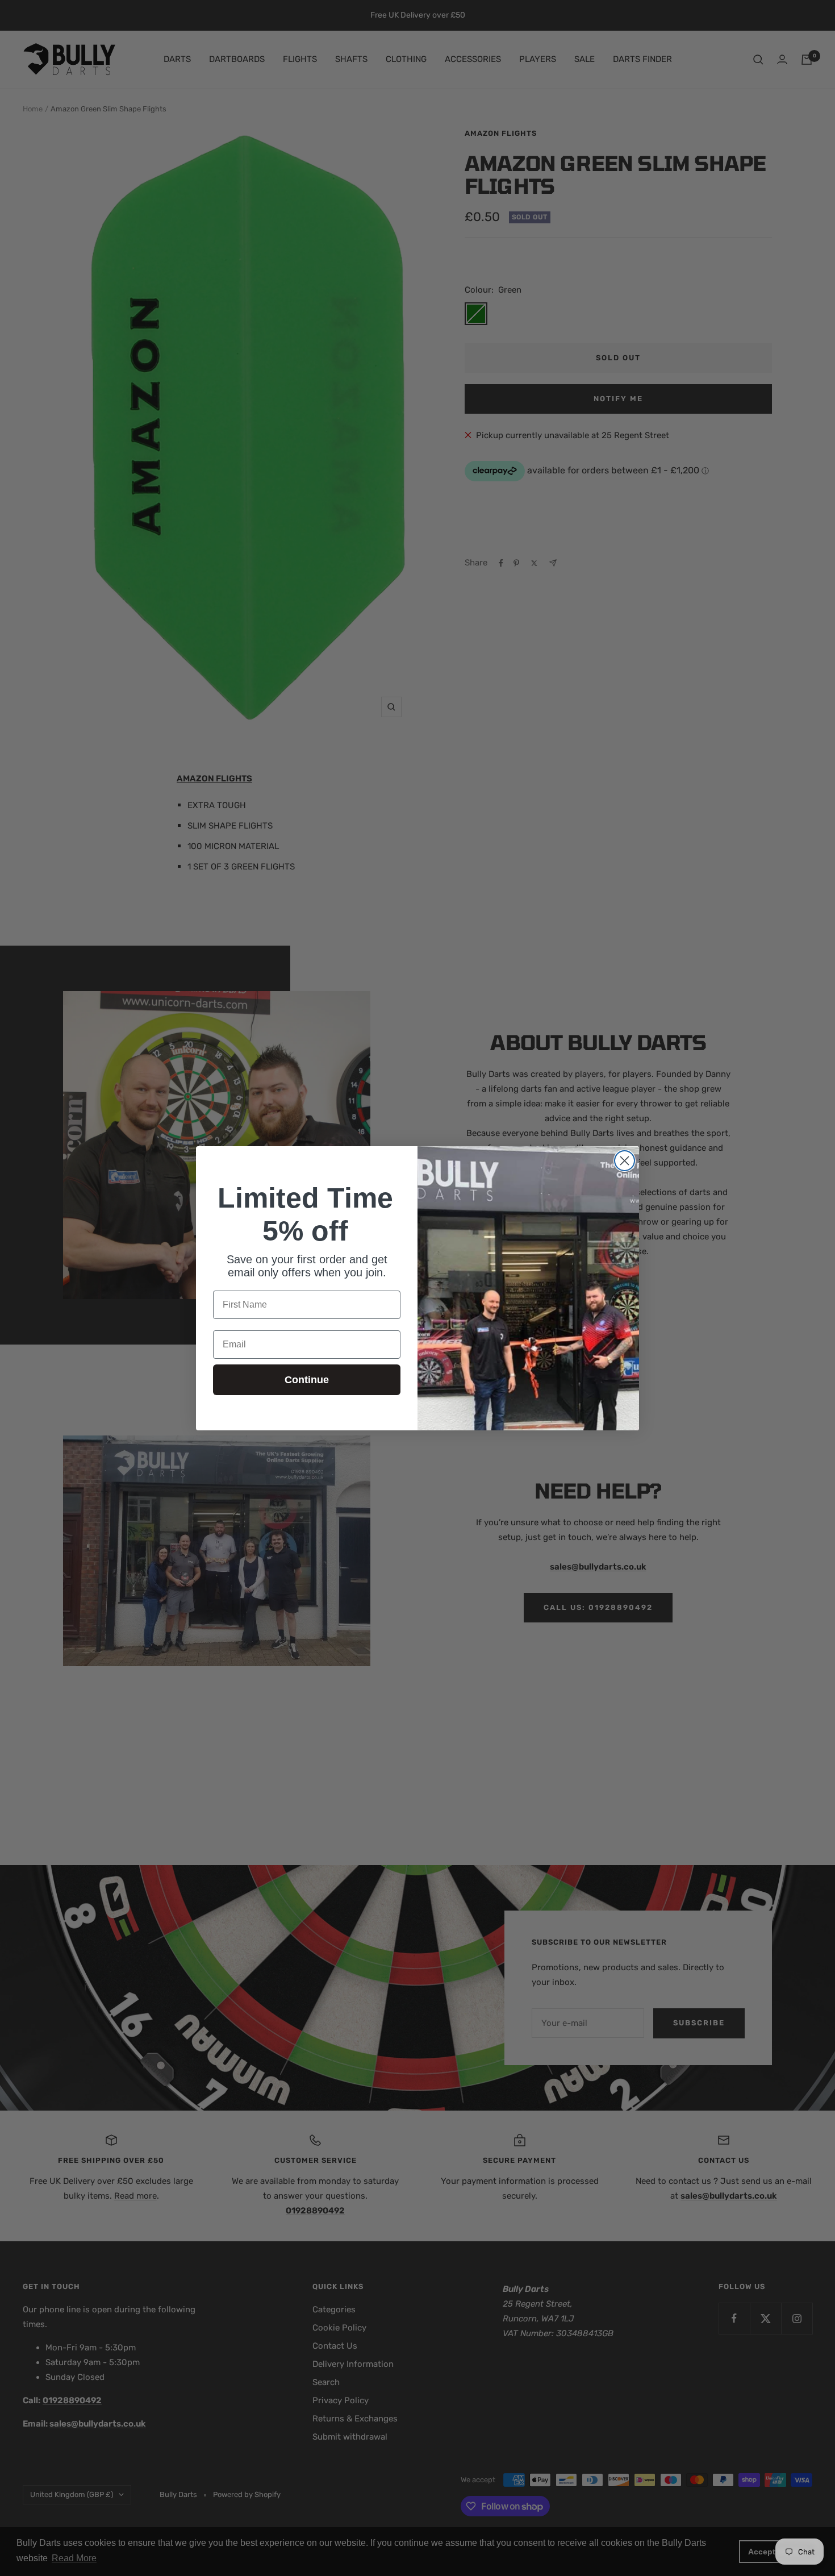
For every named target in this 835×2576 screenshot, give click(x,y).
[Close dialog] (625, 1161)
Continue (307, 1380)
